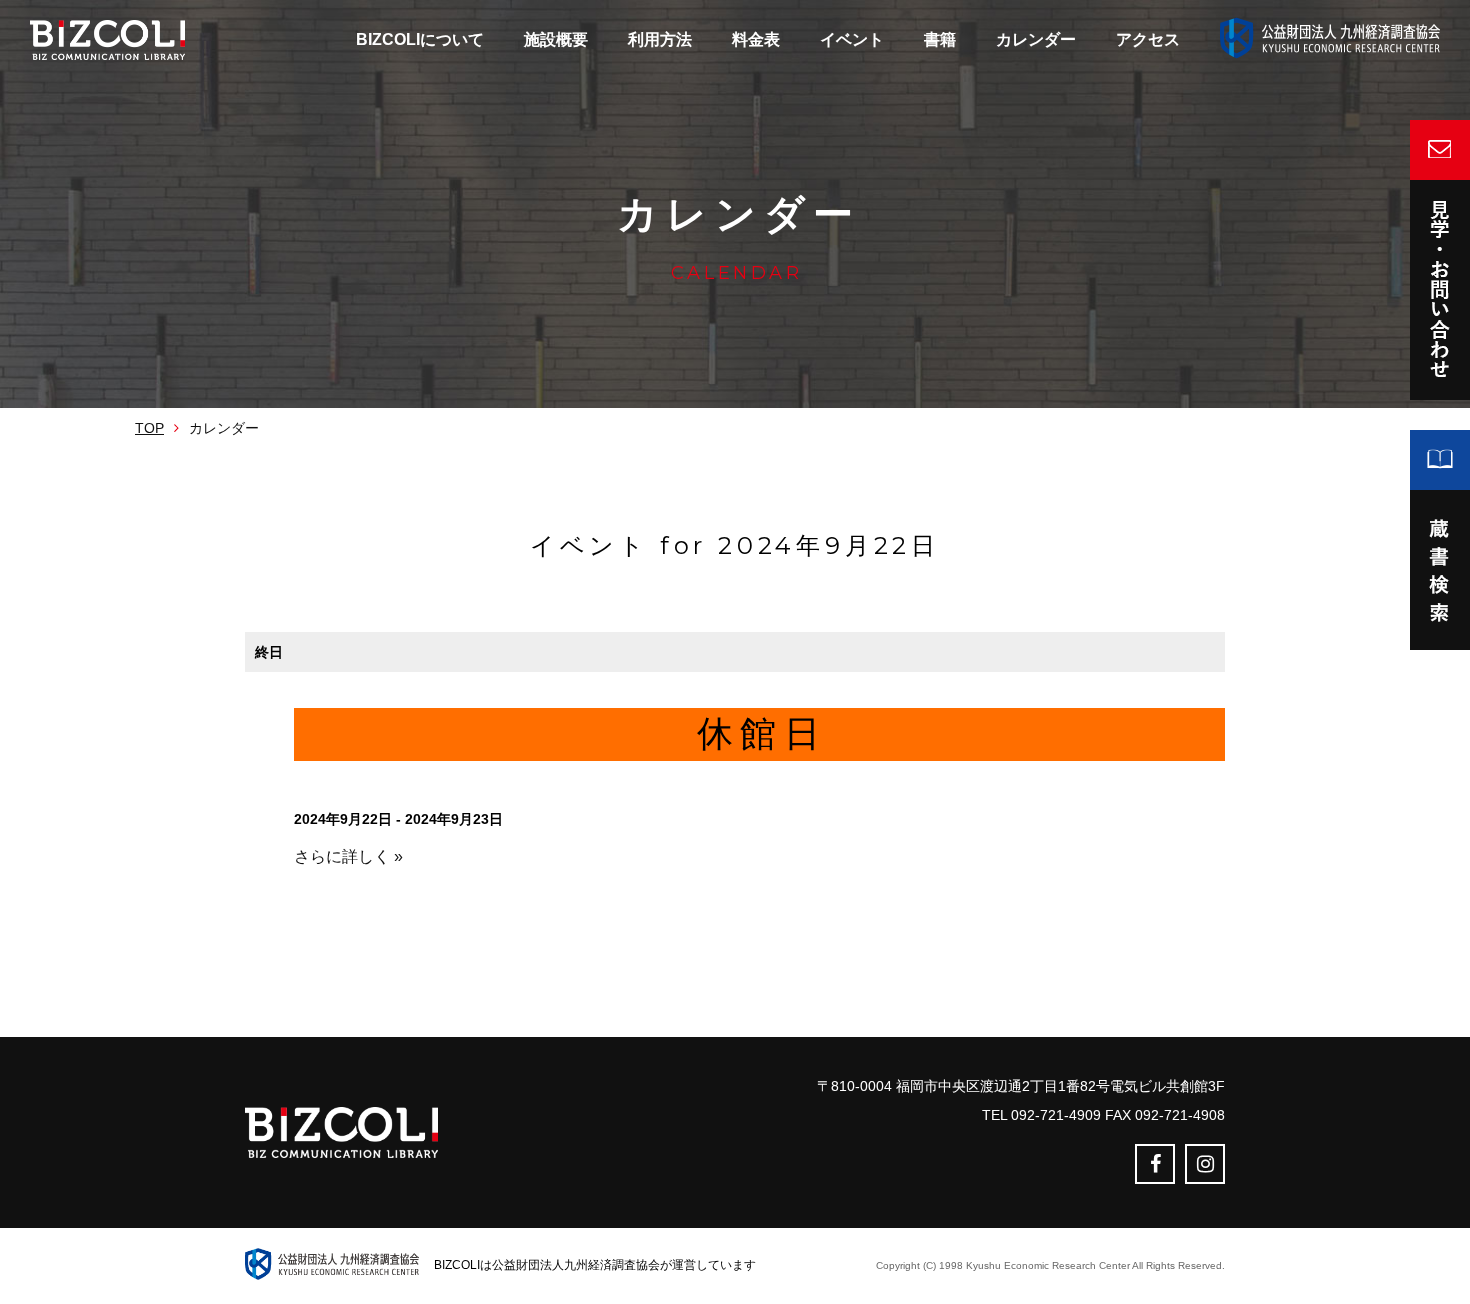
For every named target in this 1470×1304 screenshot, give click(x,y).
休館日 (762, 733)
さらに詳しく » (348, 856)
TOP (149, 428)
